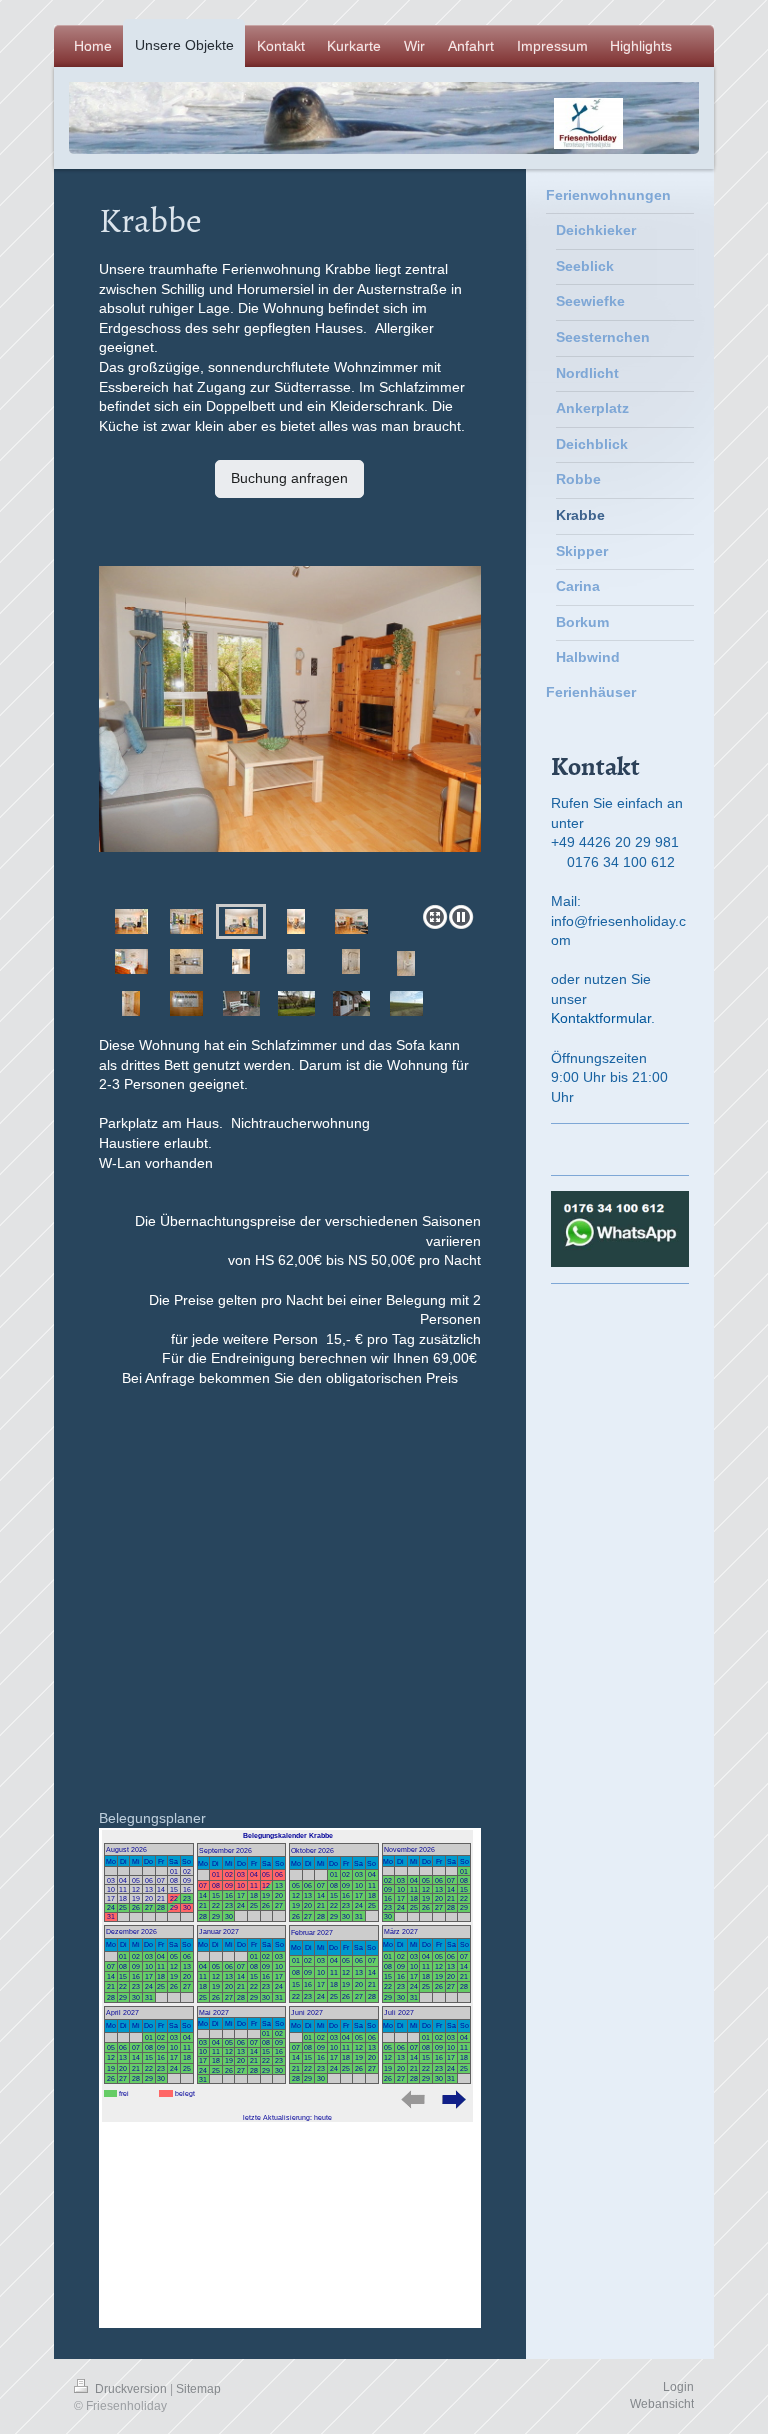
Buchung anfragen (289, 478)
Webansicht (662, 2404)
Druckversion (131, 2389)
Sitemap (198, 2389)
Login (678, 2387)
